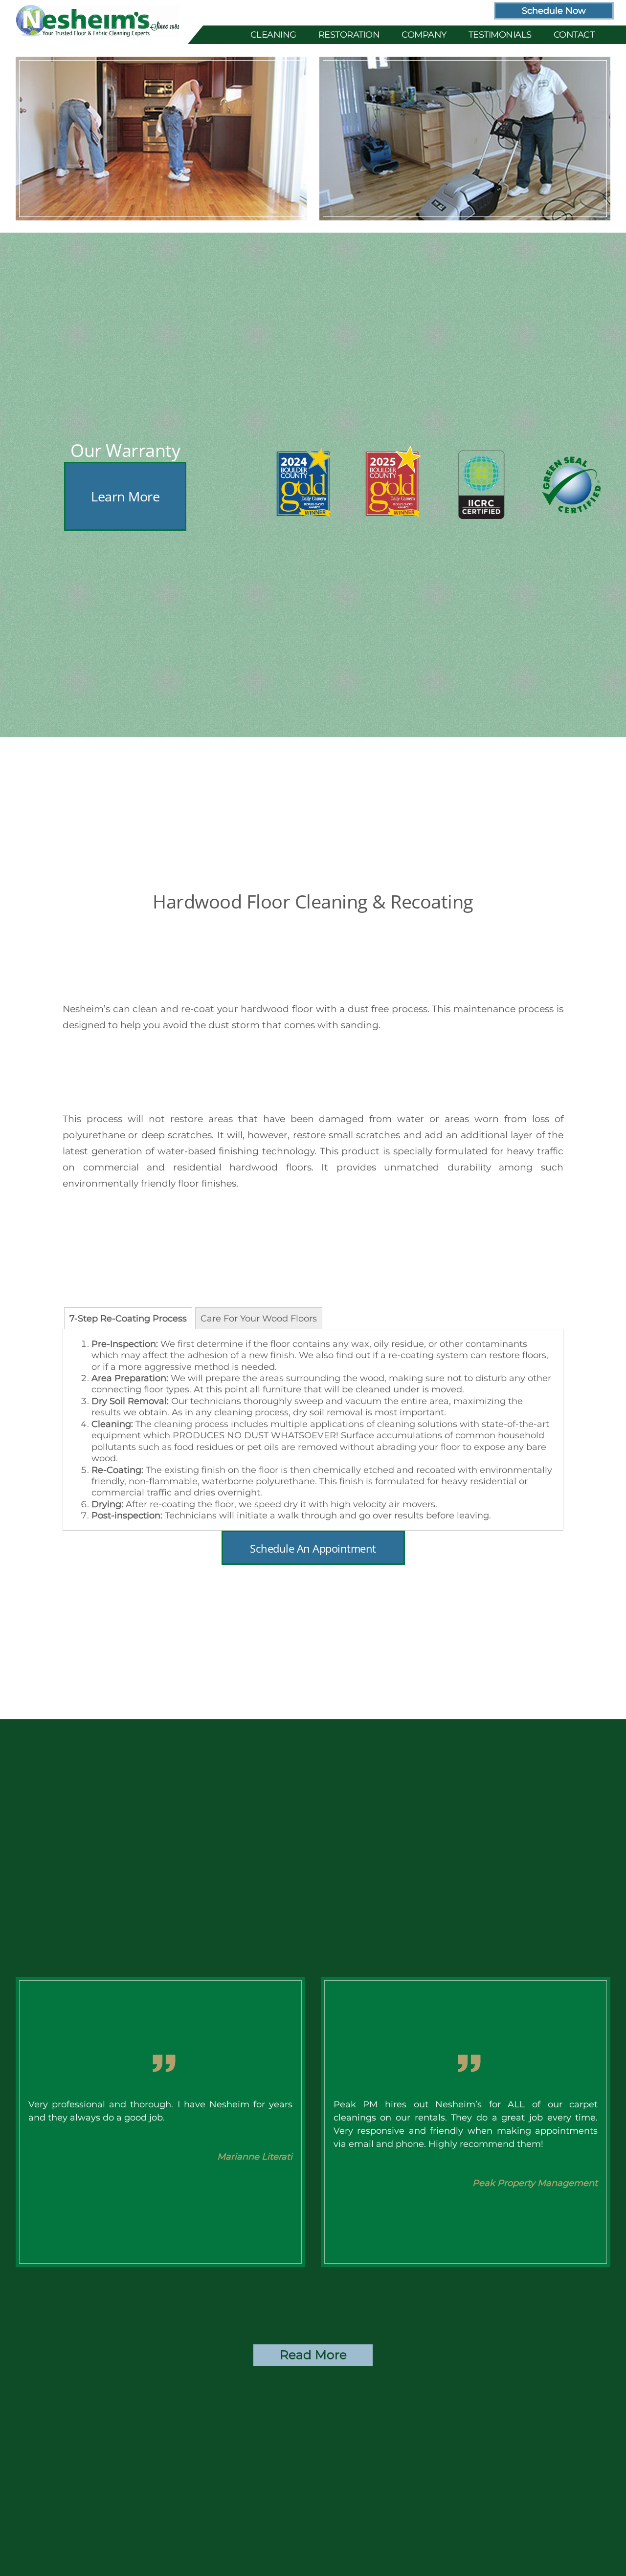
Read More (313, 2355)
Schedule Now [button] (554, 11)
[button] (125, 498)
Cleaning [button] (273, 34)
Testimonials (500, 34)
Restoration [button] (349, 34)
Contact (574, 34)
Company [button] (424, 34)
